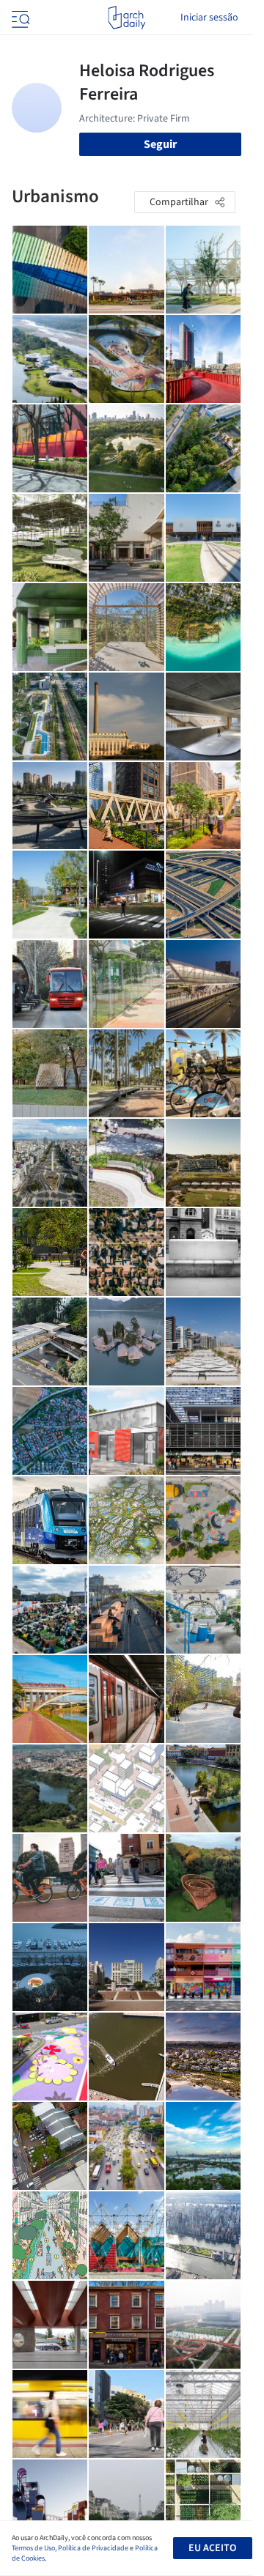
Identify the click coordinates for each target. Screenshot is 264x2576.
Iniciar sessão (209, 18)
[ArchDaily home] (126, 18)
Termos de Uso (33, 2548)
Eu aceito (212, 2548)
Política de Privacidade (93, 2548)
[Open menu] (19, 18)
